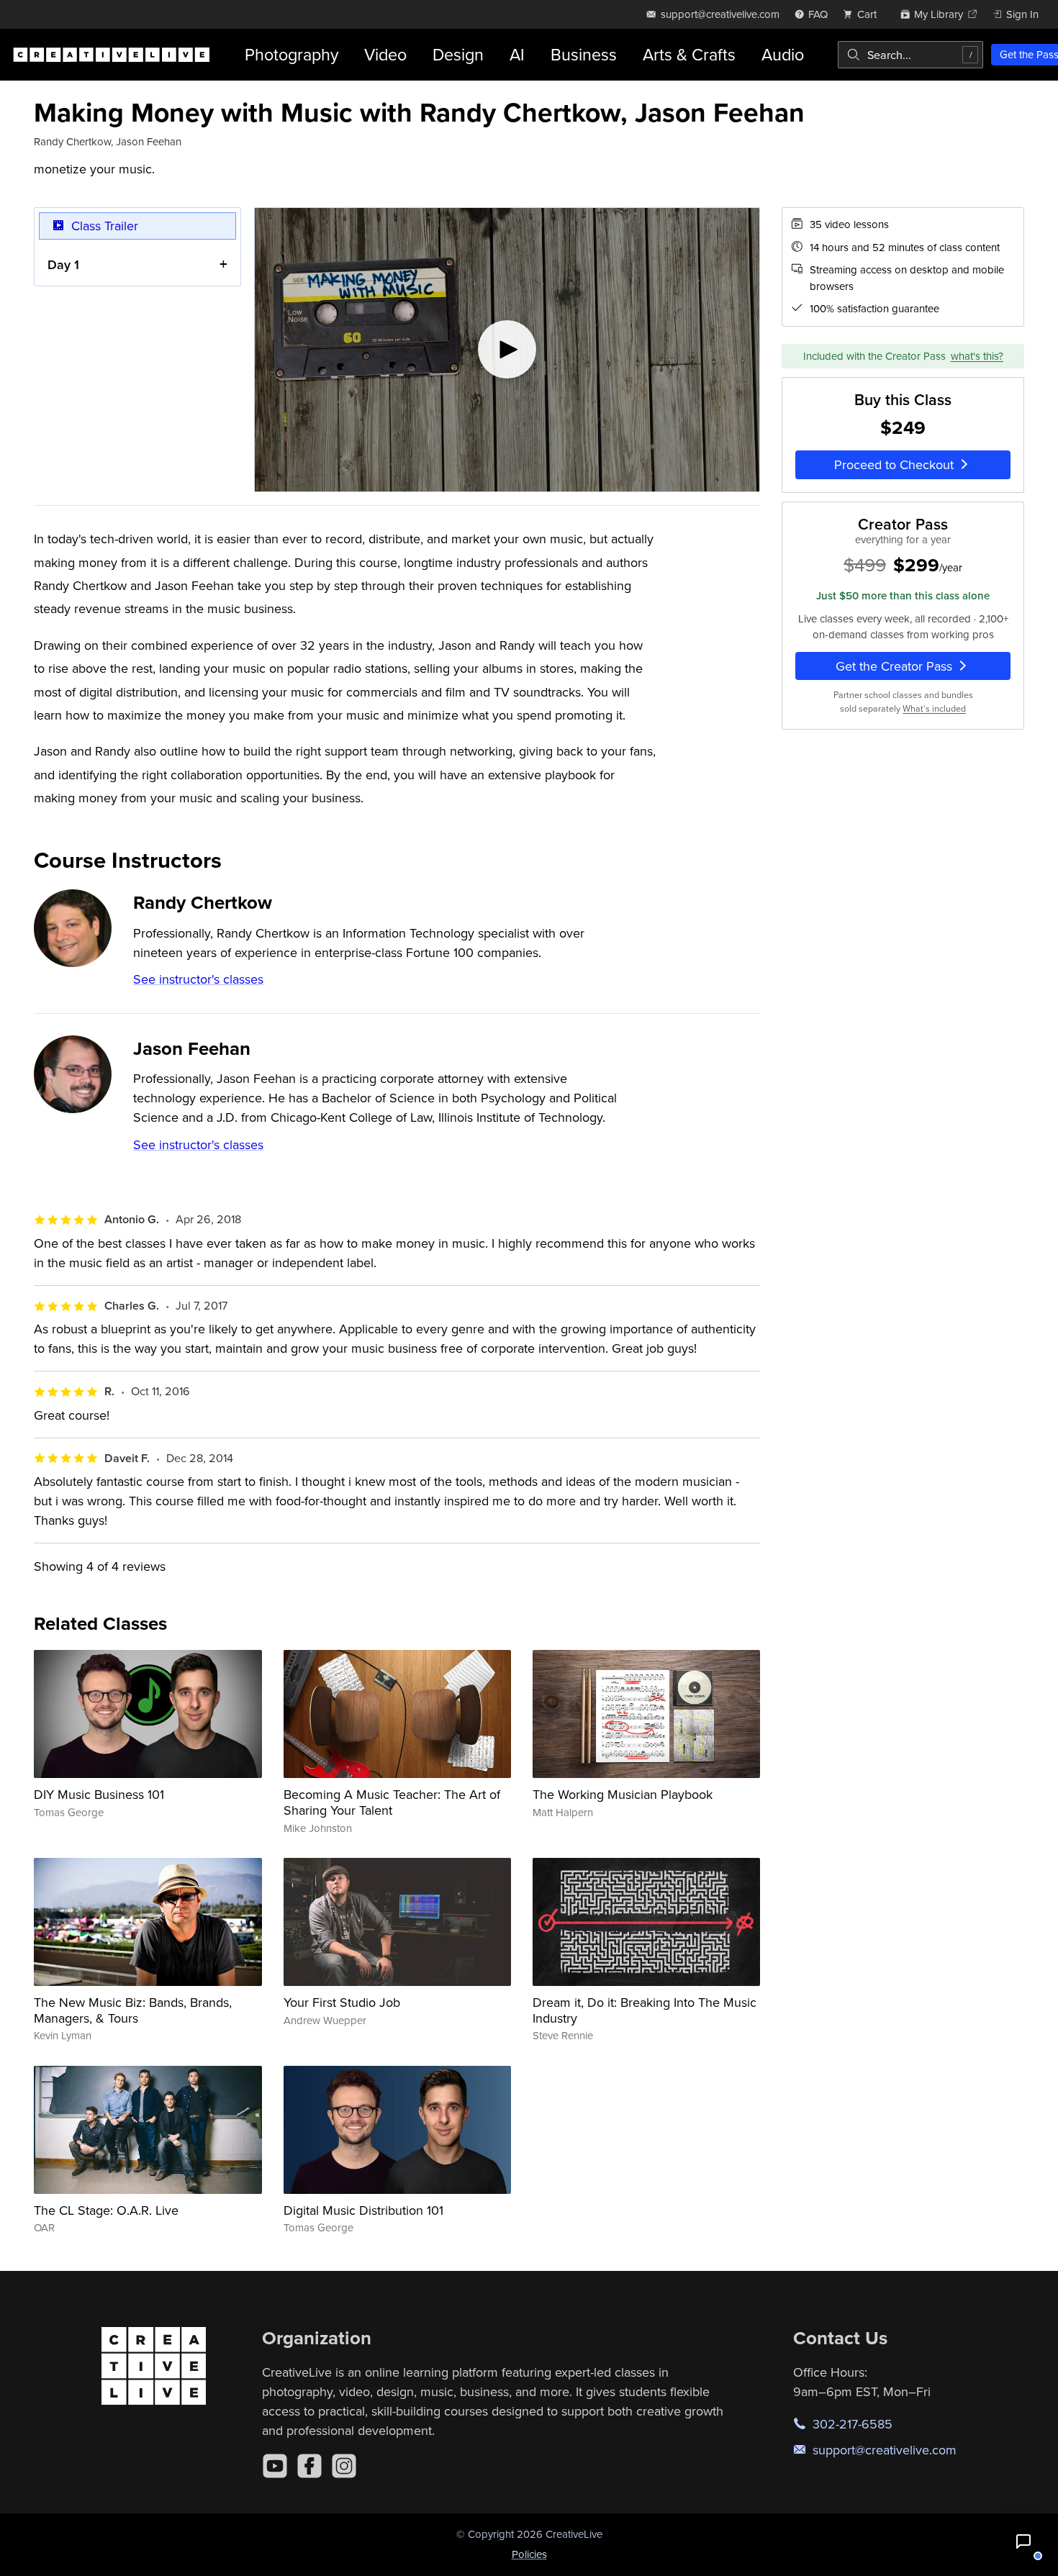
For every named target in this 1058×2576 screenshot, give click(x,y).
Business (584, 54)
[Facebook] (309, 2466)
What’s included (934, 708)
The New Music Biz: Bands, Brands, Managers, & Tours (133, 2010)
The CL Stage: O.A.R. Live (106, 2210)
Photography (291, 54)
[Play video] (507, 350)
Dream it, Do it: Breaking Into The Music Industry (645, 2010)
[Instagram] (344, 2466)
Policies (529, 2554)
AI (517, 54)
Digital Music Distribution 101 (363, 2210)
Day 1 (63, 264)
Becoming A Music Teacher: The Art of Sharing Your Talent (392, 1802)
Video (385, 54)
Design (458, 54)
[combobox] (910, 55)
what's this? (977, 355)
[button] (1023, 2541)
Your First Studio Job (342, 2002)
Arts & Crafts (689, 54)
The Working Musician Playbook (623, 1794)
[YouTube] (275, 2466)
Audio (783, 54)
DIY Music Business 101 (99, 1794)
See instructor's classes (198, 979)
